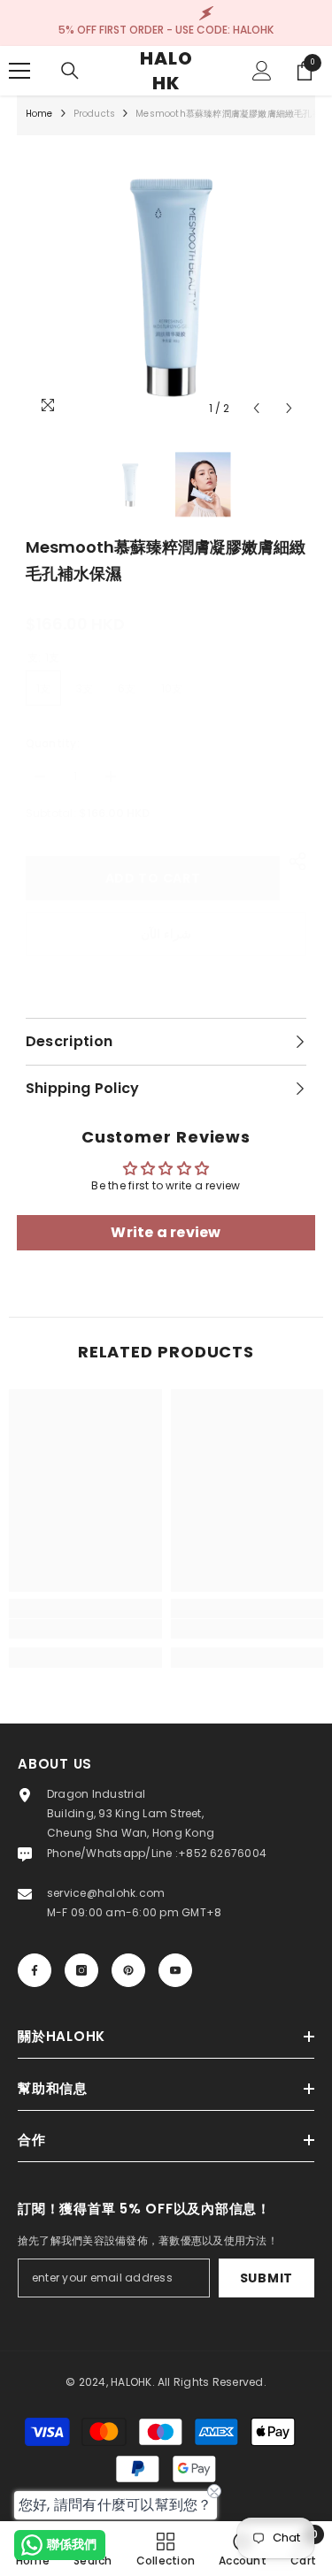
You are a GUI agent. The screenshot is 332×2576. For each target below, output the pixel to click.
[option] (166, 285)
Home (39, 114)
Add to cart (153, 878)
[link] (85, 1629)
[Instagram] (81, 1970)
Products (95, 114)
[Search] (70, 71)
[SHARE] (293, 861)
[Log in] (262, 71)
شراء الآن (166, 934)
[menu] (19, 71)
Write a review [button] (166, 1232)
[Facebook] (35, 1970)
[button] (256, 408)
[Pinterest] (128, 1970)
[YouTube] (175, 1970)
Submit (266, 2278)
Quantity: (53, 743)
